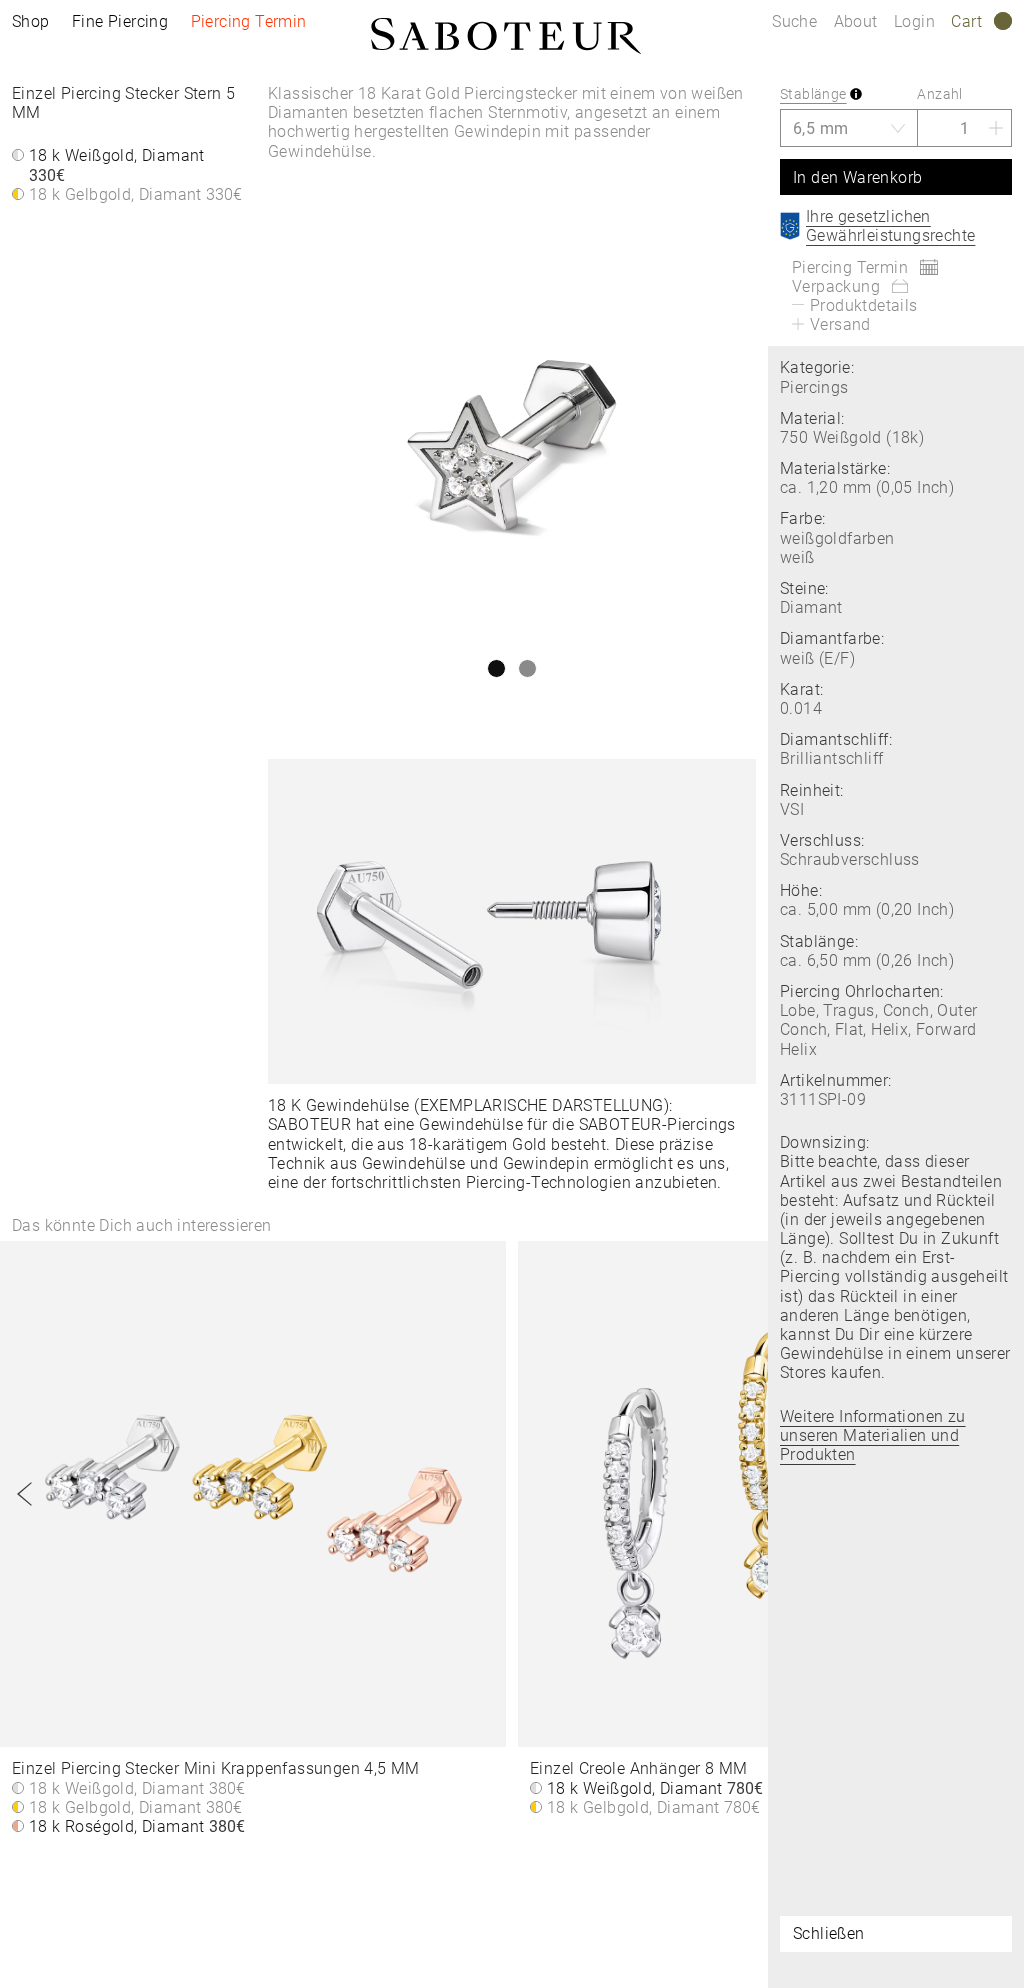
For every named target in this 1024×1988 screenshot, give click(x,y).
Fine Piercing (120, 21)
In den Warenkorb (857, 177)
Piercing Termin (249, 21)
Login (914, 21)
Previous (25, 1494)
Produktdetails (864, 305)
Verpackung (836, 286)
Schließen (829, 1933)
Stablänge (813, 94)
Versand (840, 324)
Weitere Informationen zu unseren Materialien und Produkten (873, 1435)
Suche (794, 21)
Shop (31, 21)
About (858, 21)
